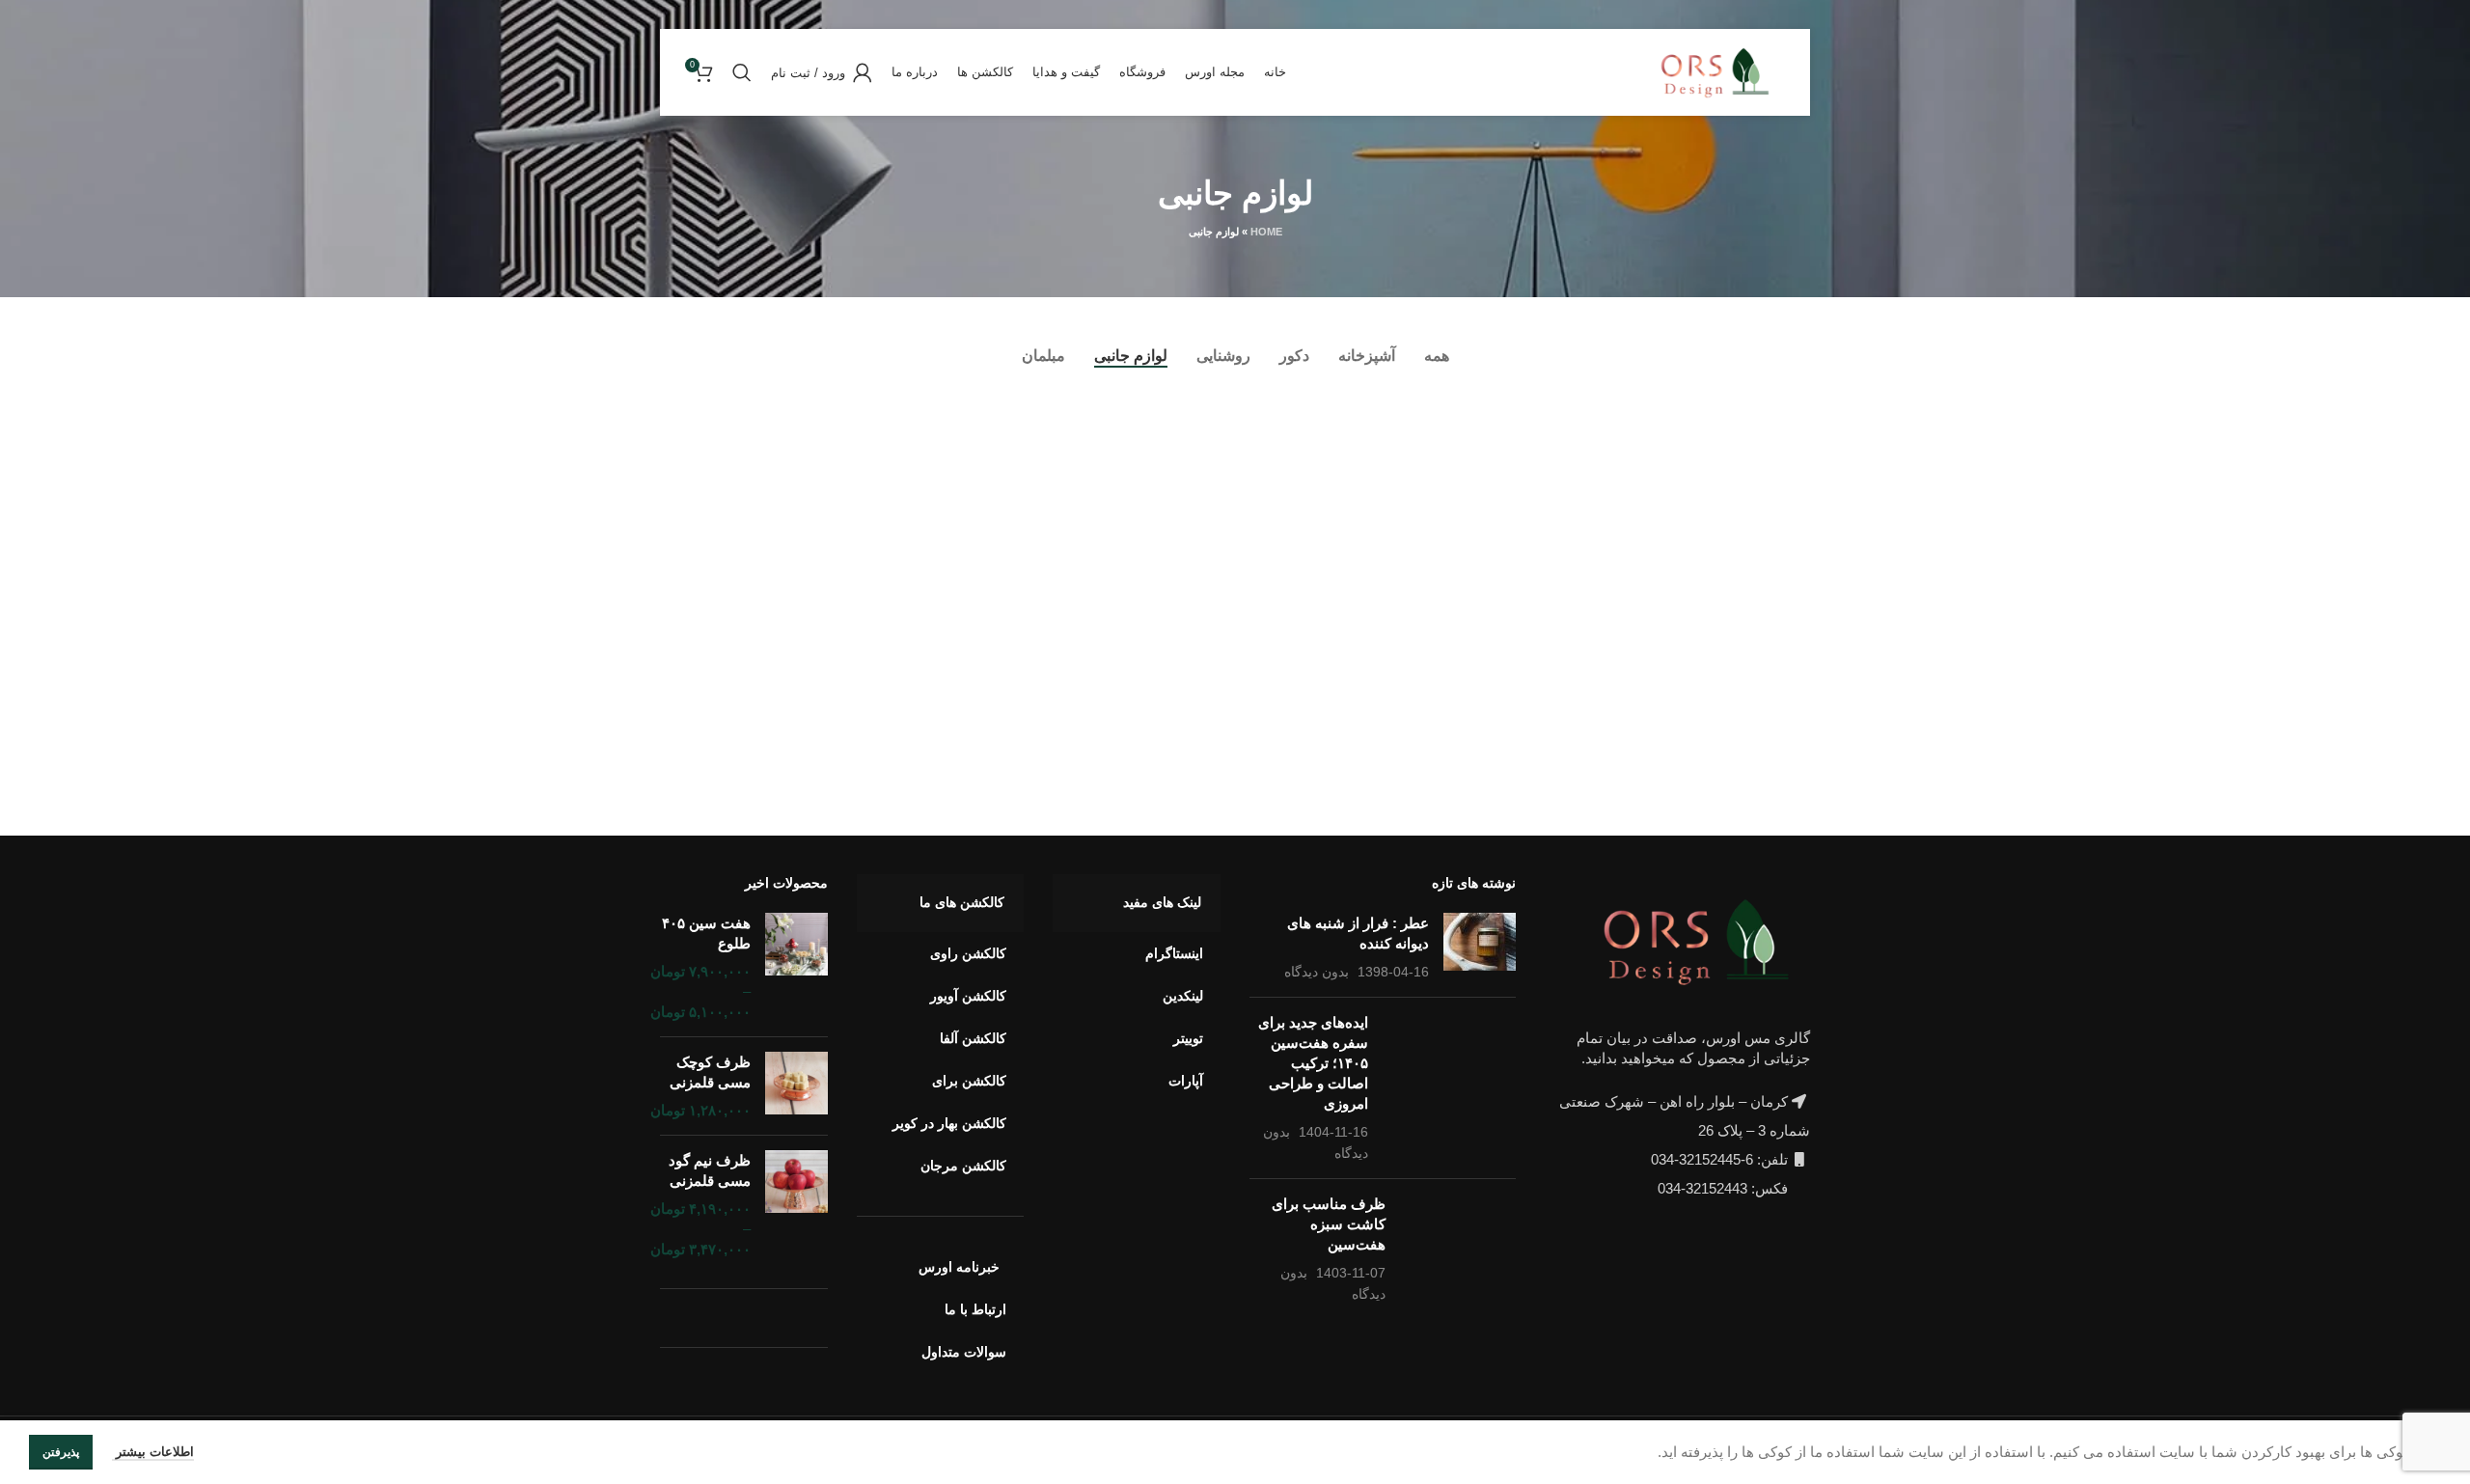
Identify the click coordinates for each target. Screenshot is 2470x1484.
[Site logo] (1719, 71)
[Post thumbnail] (1480, 948)
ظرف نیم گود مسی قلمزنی (710, 1170)
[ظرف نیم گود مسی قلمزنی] (796, 1205)
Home (1266, 232)
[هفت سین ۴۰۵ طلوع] (796, 967)
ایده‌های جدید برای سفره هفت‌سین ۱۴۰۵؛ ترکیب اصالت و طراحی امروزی (1313, 1063)
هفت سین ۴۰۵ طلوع (706, 933)
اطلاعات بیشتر (153, 1452)
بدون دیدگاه (1317, 972)
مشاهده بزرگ (1470, 416)
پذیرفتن (61, 1452)
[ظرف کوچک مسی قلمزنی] (796, 1086)
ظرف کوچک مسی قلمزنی (710, 1072)
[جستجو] (742, 72)
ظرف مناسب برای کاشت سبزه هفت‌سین (1329, 1224)
